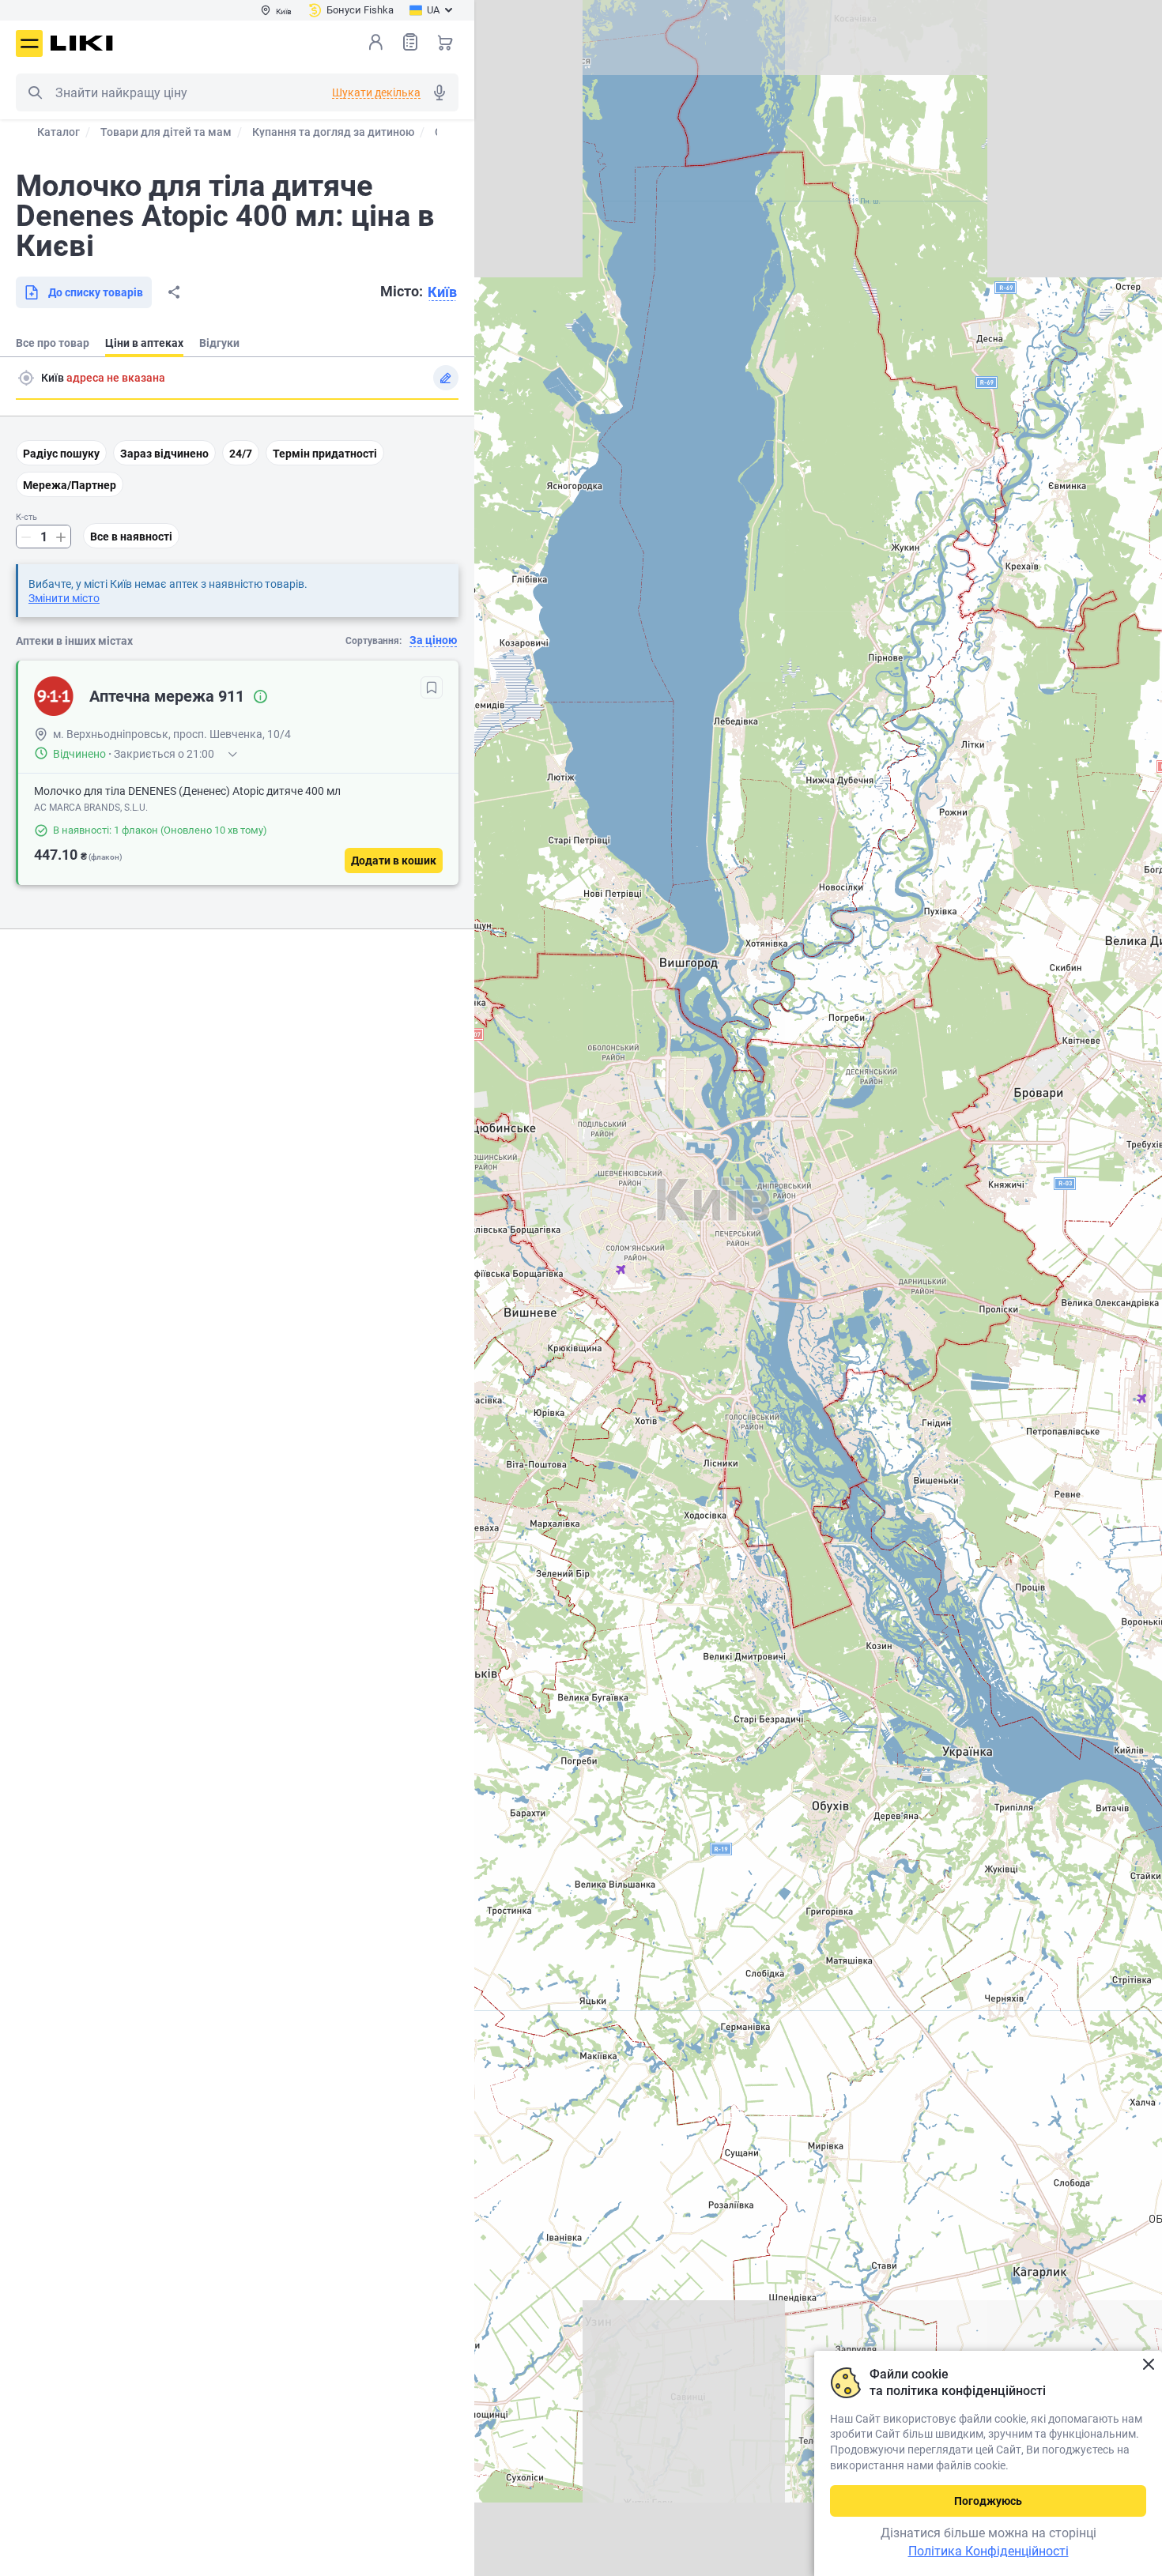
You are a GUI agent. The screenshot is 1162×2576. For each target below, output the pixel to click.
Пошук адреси (26, 378)
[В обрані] (432, 687)
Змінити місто (64, 598)
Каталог (58, 132)
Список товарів (410, 42)
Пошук (35, 92)
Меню (29, 43)
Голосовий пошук (440, 92)
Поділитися (174, 292)
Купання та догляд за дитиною (333, 132)
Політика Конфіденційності (988, 2551)
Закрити (1148, 2365)
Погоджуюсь (988, 2501)
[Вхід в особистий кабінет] (375, 42)
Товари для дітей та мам (166, 132)
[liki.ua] (82, 43)
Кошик (445, 42)
